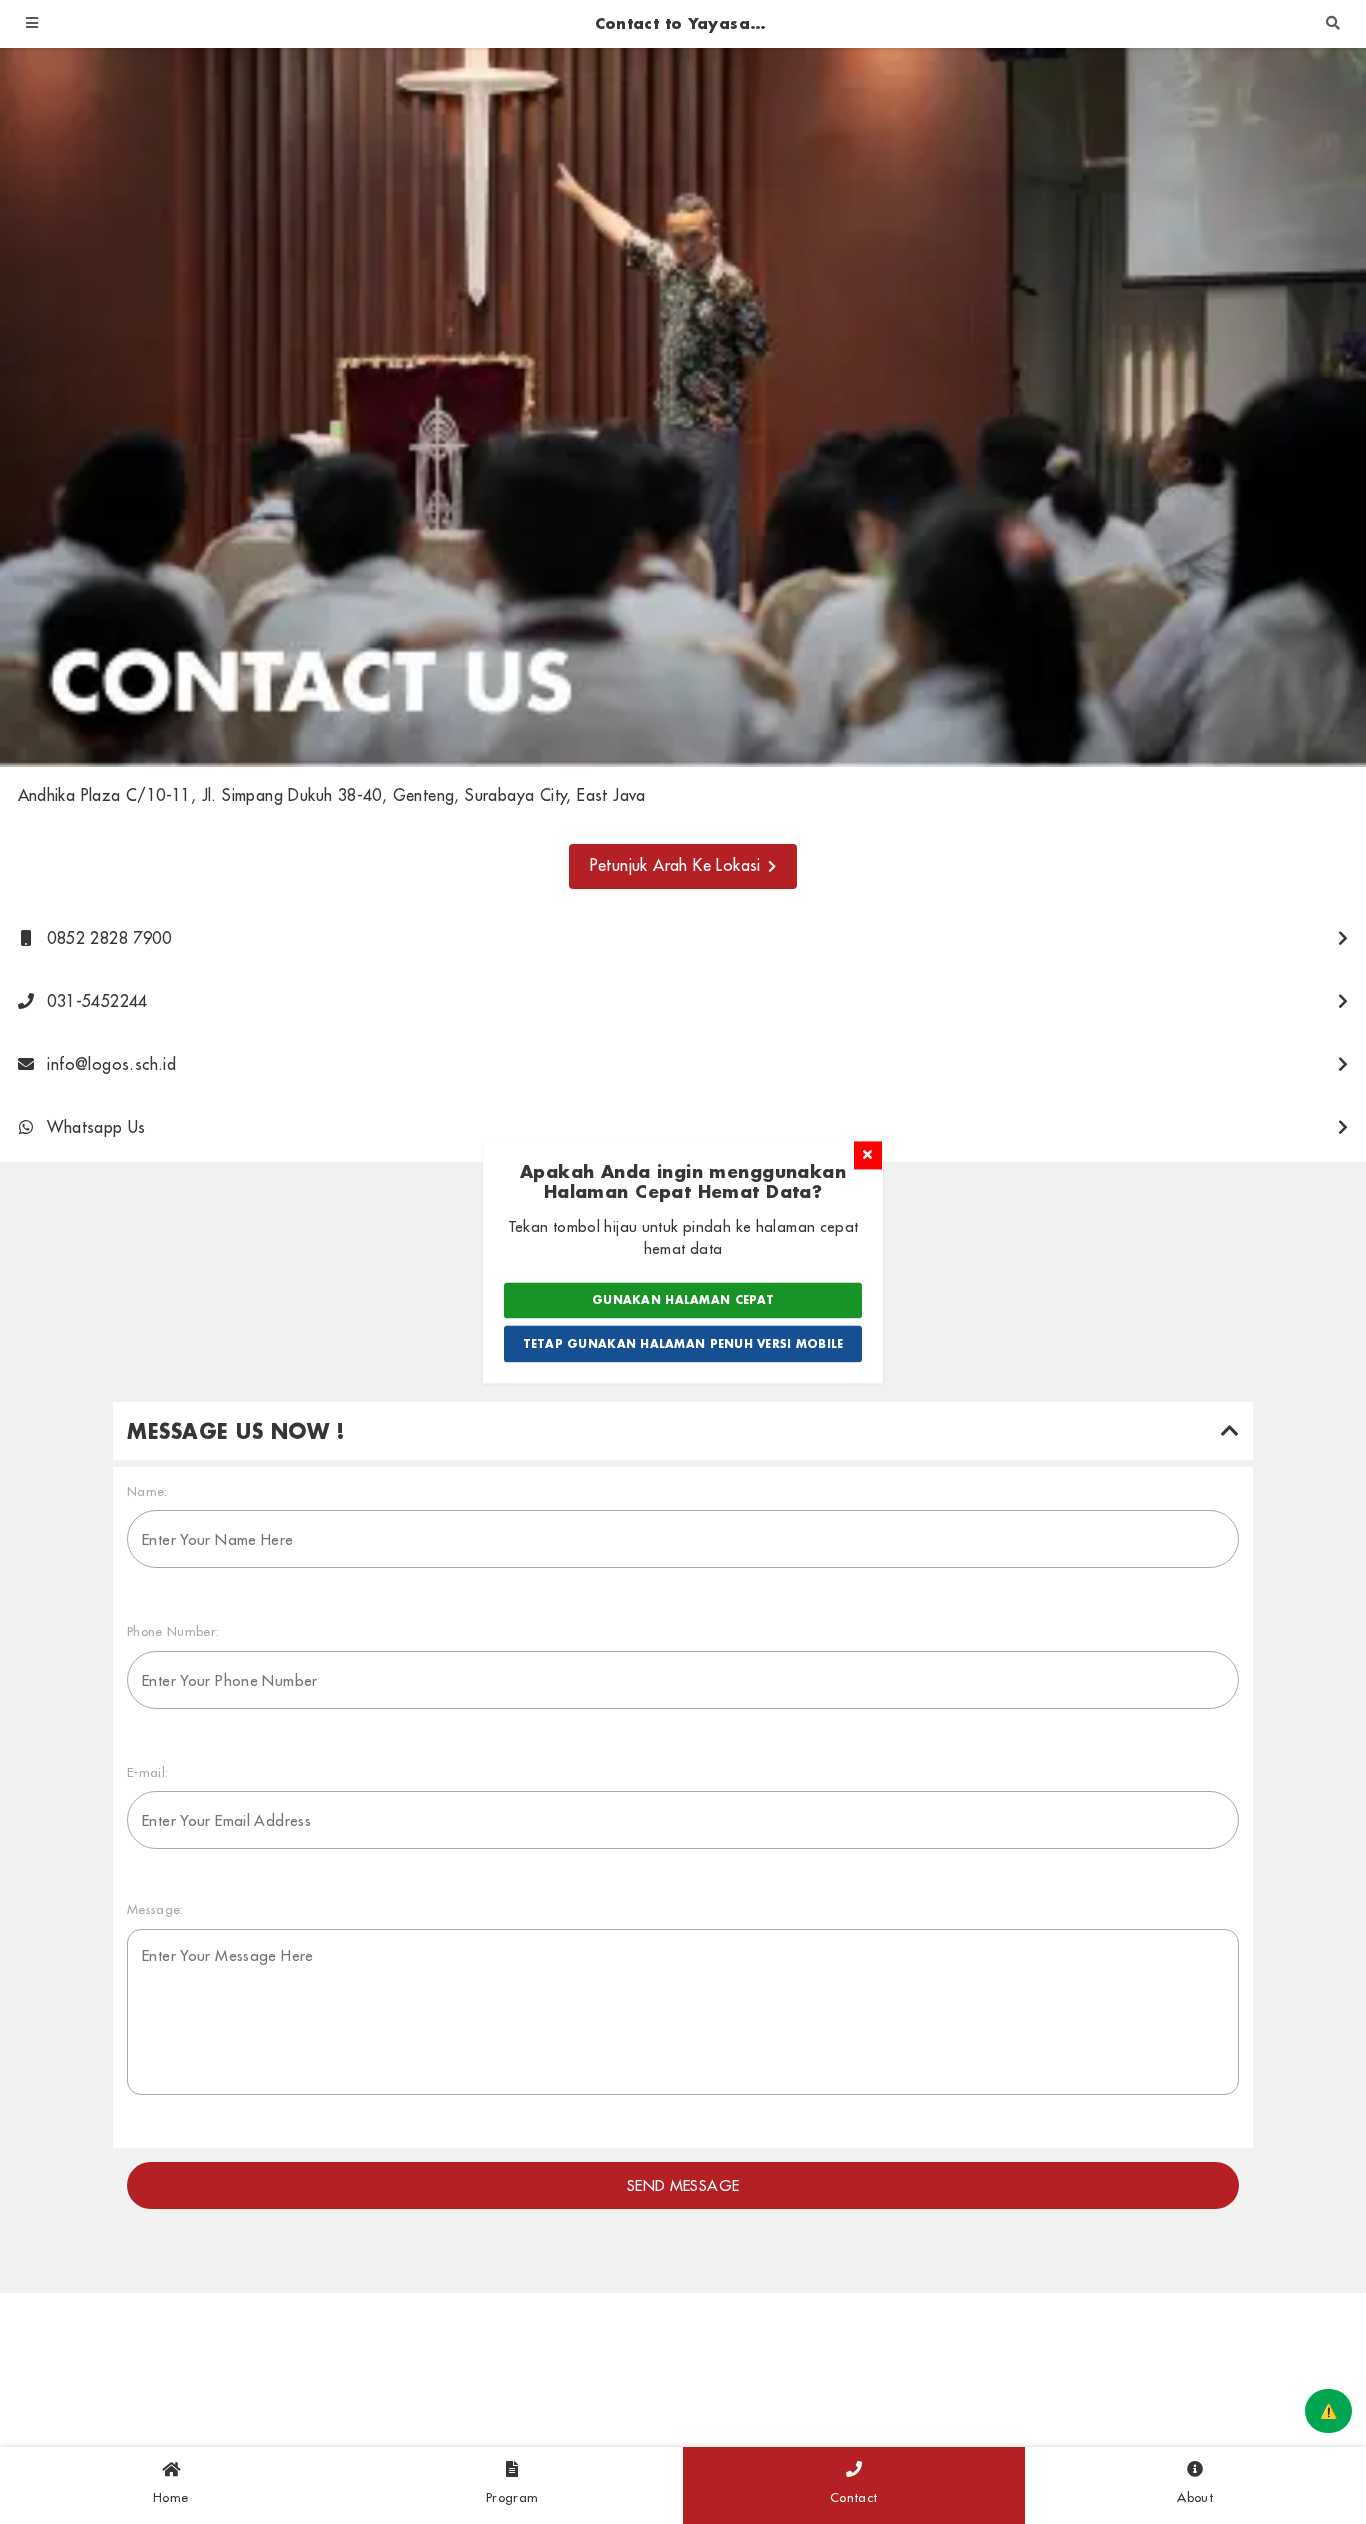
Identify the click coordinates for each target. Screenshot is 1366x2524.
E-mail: (147, 1772)
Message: (155, 1909)
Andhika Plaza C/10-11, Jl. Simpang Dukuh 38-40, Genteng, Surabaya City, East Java (332, 795)
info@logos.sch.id (109, 1064)
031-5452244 (95, 1001)
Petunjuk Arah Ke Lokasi (675, 865)
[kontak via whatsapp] (1328, 2411)
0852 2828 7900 (106, 938)
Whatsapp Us (94, 1127)
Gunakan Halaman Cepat (683, 1300)
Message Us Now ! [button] (236, 1431)
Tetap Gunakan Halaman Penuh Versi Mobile (683, 1344)
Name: (147, 1491)
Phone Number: (173, 1631)
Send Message (683, 2185)
